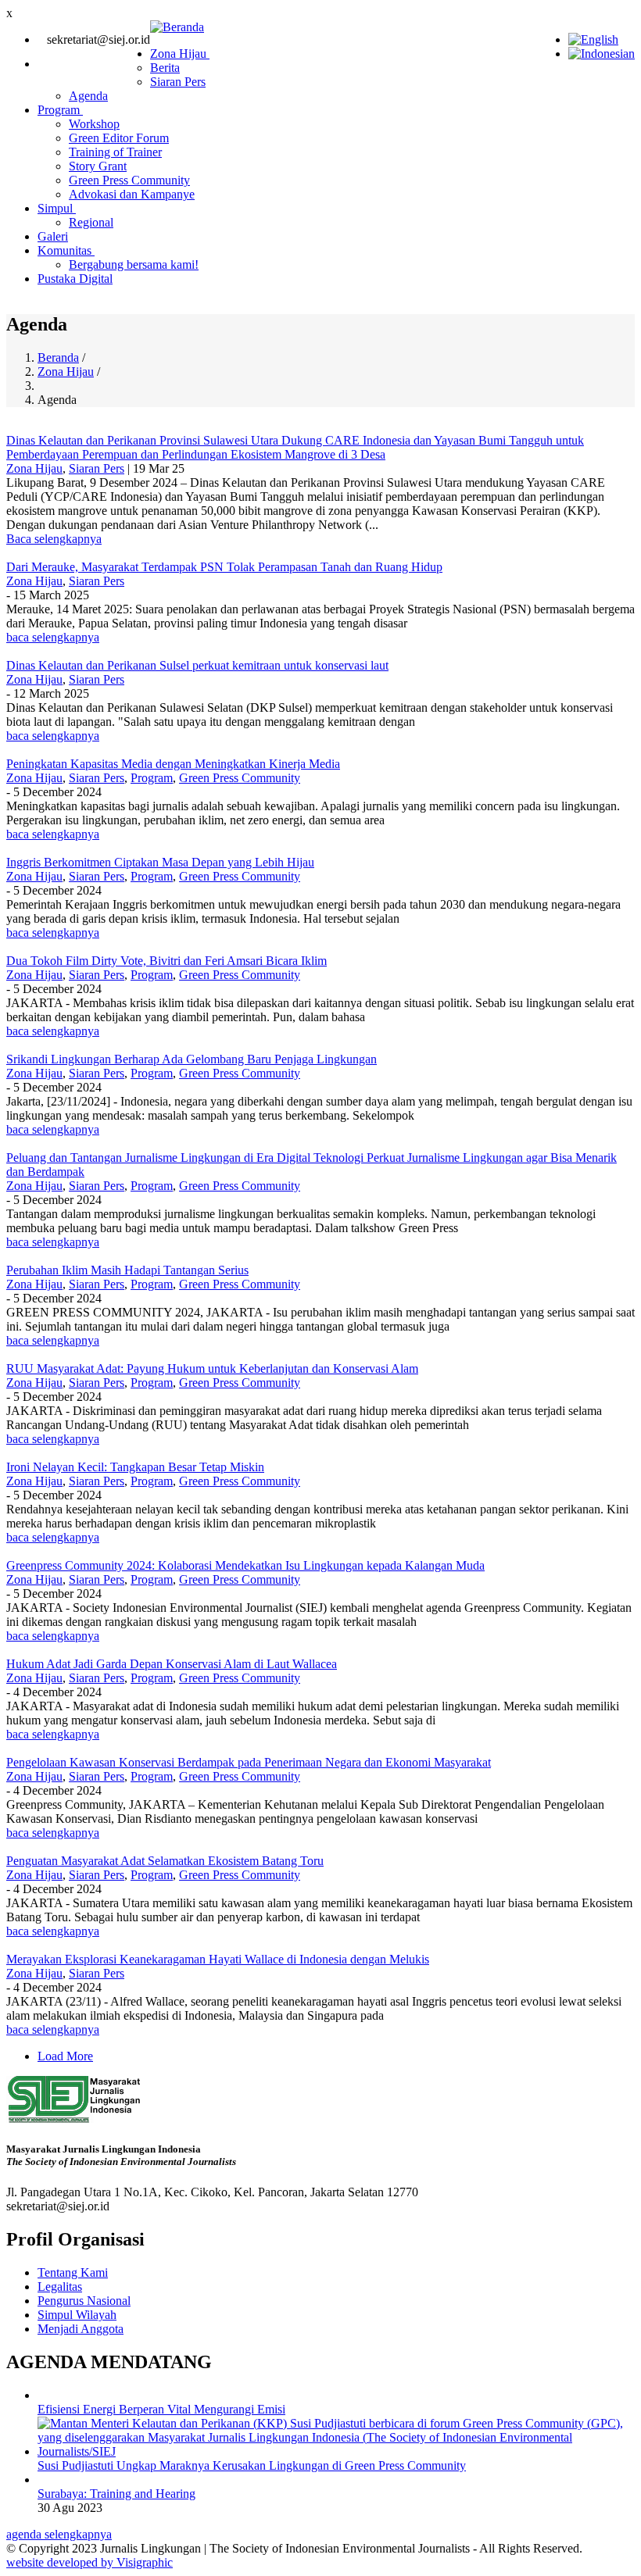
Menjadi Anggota (81, 2329)
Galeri (53, 236)
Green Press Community (129, 180)
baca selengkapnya (53, 637)
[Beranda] (177, 27)
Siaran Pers (178, 82)
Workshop (94, 124)
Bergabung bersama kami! (134, 264)
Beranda (58, 357)
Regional (91, 222)
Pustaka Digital (75, 279)
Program (60, 110)
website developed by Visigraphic (90, 2562)
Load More (65, 2056)
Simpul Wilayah (77, 2315)
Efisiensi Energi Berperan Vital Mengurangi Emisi (161, 2409)
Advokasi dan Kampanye (132, 194)
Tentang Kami (73, 2272)
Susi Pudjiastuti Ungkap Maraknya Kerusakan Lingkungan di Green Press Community (252, 2465)
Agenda (88, 96)
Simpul (57, 208)
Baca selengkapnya (54, 539)
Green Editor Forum (119, 138)
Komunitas (66, 250)
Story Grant (98, 166)
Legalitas (60, 2287)
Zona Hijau (180, 54)
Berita (165, 68)
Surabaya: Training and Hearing (116, 2494)
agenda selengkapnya (59, 2534)
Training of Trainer (115, 152)
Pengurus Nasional (84, 2301)
